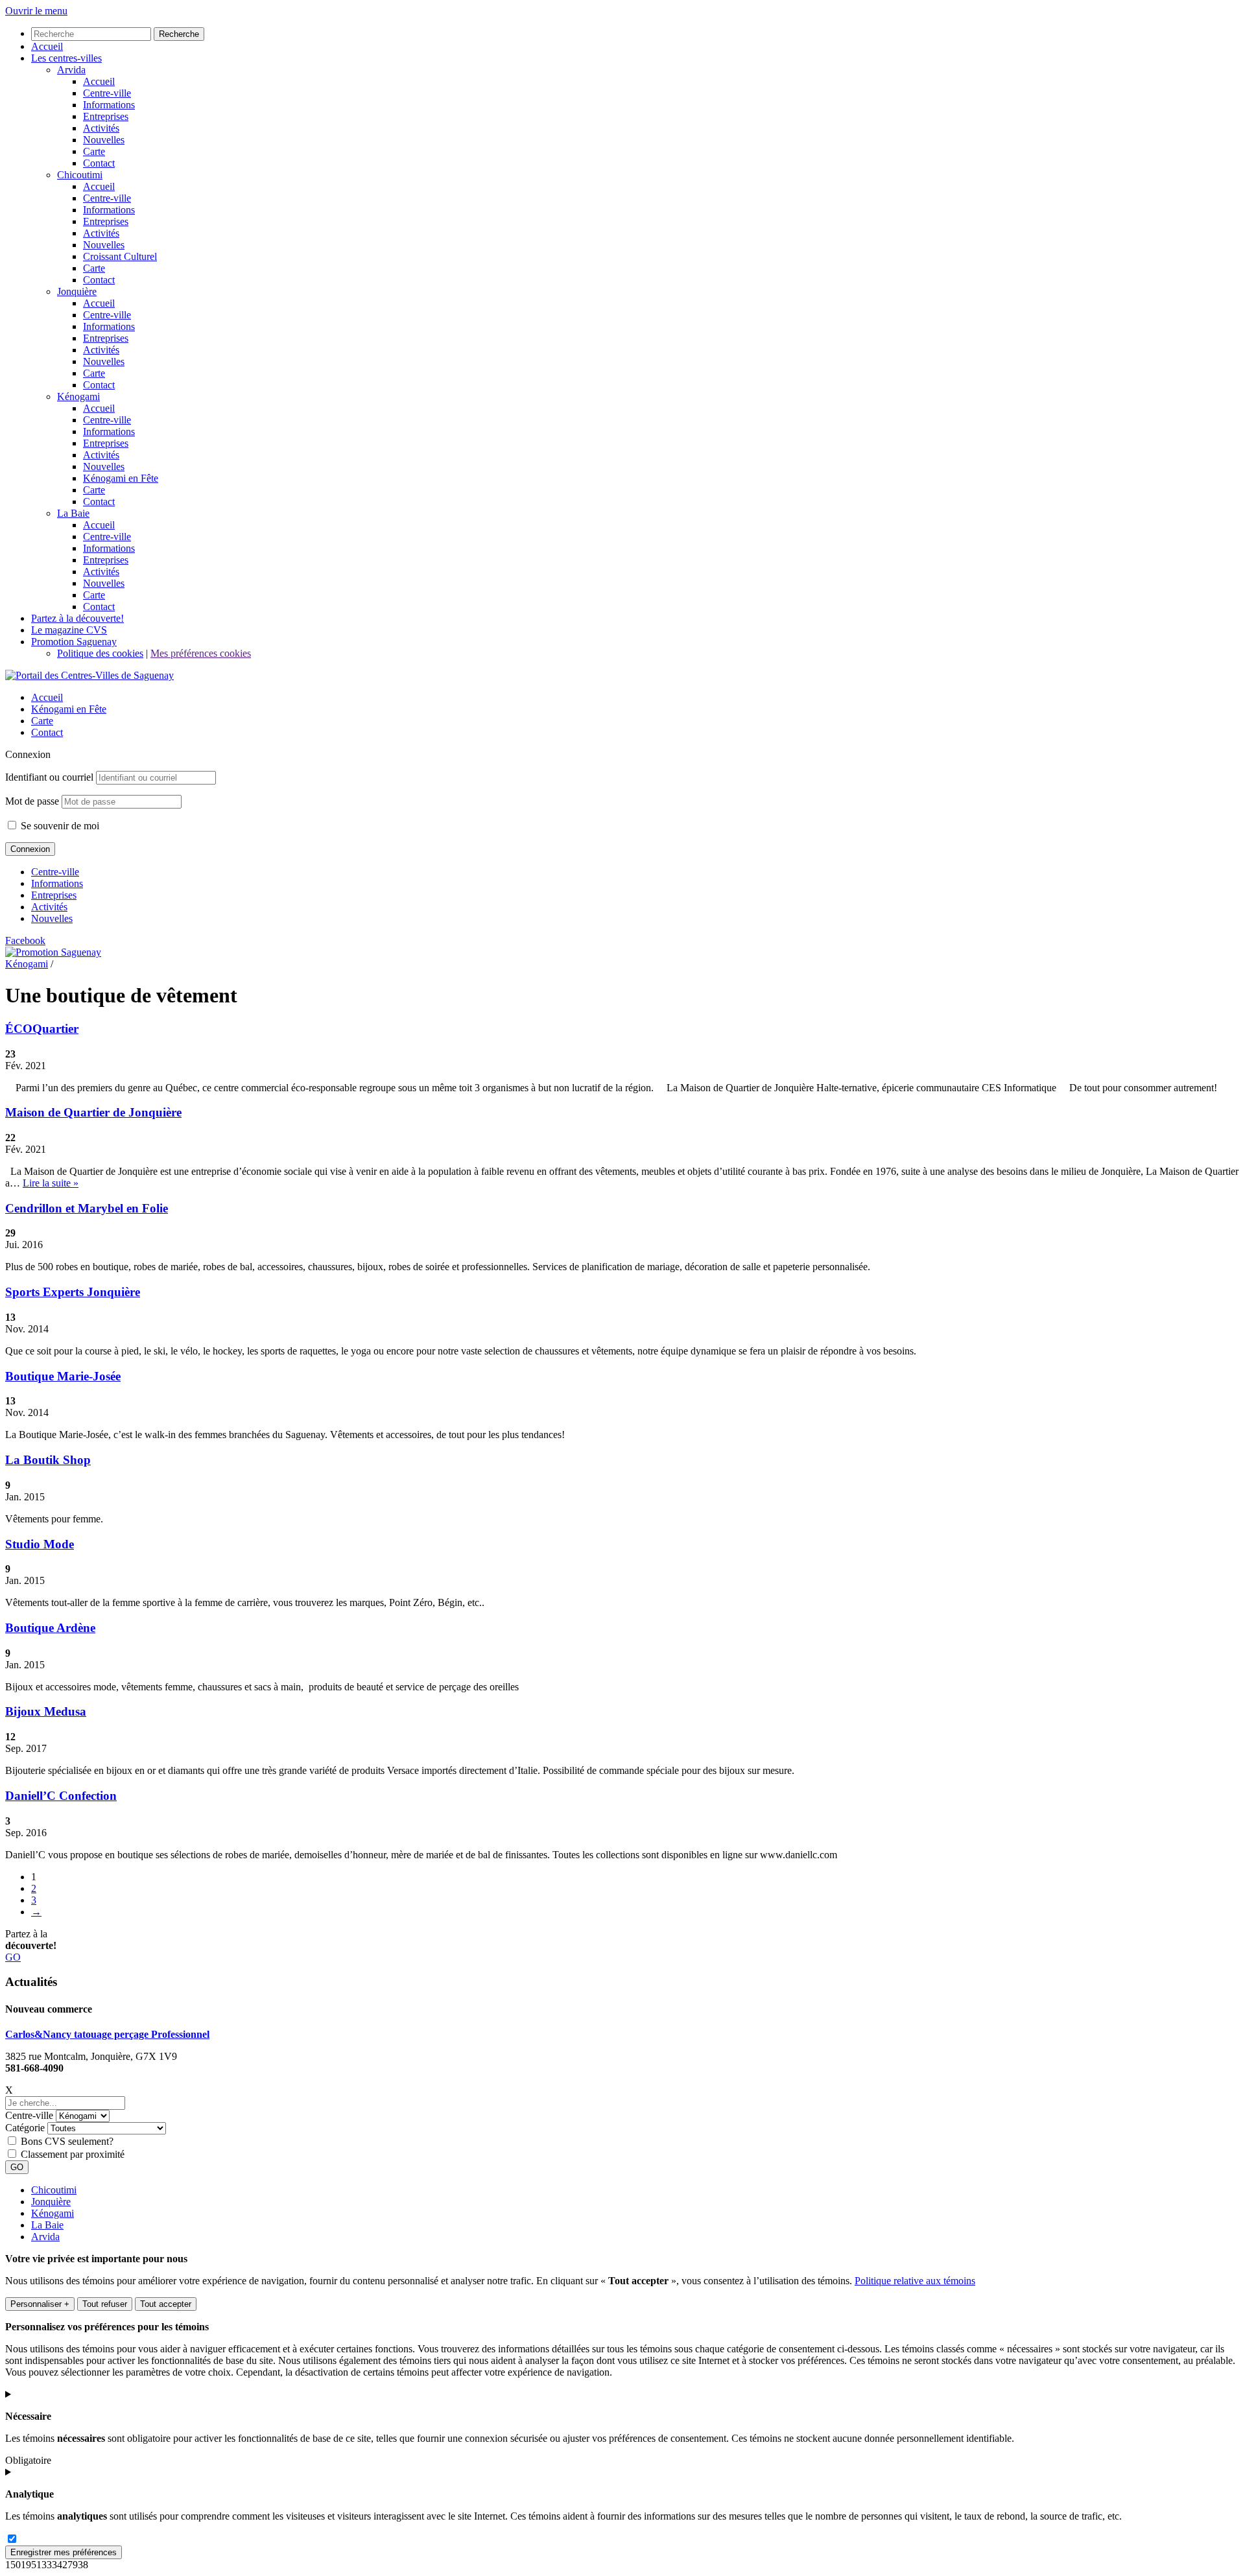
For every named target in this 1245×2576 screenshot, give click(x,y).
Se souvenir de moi (59, 826)
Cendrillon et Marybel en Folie (87, 1208)
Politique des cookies (100, 653)
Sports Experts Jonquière (73, 1292)
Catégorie (25, 2128)
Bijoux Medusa (46, 1711)
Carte (42, 721)
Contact (47, 732)
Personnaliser (40, 2304)
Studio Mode (40, 1544)
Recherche (179, 34)
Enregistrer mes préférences (64, 2552)
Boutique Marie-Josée (63, 1376)
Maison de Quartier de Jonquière (93, 1112)
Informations (57, 883)
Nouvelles (52, 918)
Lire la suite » (51, 1183)
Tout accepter (166, 2304)
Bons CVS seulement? (67, 2141)
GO (13, 1957)
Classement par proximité (73, 2154)
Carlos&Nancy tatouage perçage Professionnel (107, 2034)
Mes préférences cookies (201, 653)
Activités (49, 907)
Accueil (47, 697)
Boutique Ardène (50, 1628)
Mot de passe (32, 801)
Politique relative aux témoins (915, 2281)
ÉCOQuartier (42, 1029)
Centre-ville (55, 872)
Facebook (25, 940)
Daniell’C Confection (61, 1796)
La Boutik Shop (48, 1460)
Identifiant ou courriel (49, 777)
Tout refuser (105, 2304)
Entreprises (54, 895)
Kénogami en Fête (69, 709)
